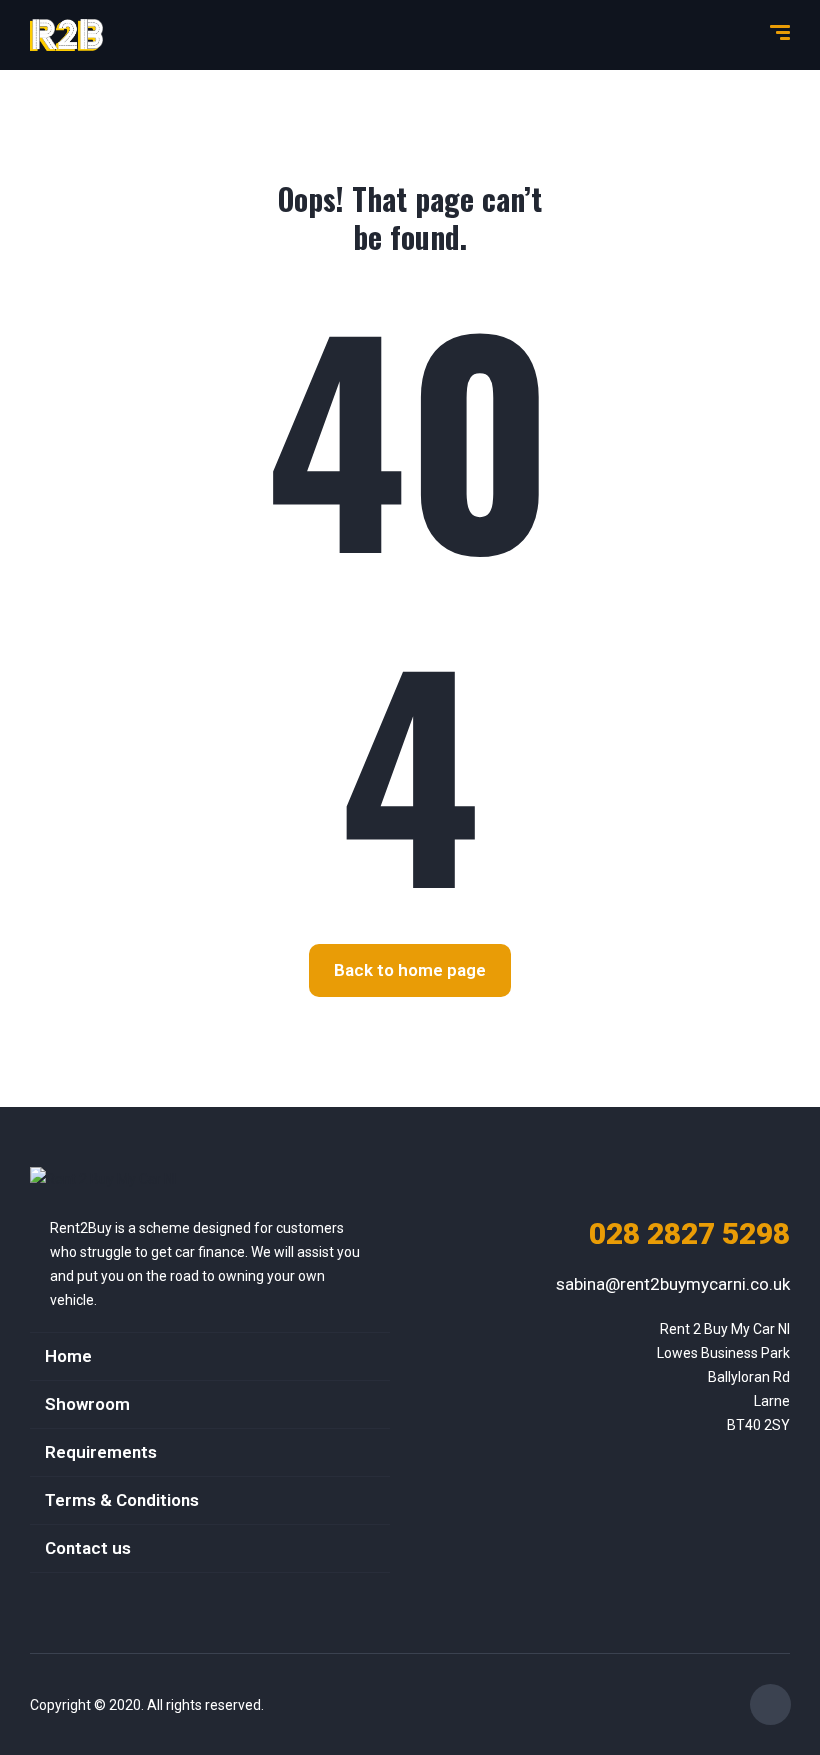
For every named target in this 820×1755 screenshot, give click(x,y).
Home (68, 1356)
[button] (410, 970)
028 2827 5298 (689, 1233)
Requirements (101, 1452)
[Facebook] (770, 1704)
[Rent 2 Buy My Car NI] (66, 35)
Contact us (88, 1548)
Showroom (87, 1404)
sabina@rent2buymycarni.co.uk (673, 1284)
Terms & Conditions (122, 1500)
